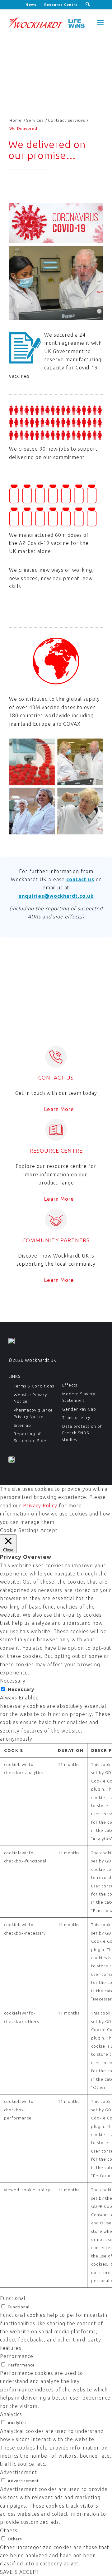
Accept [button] (49, 1530)
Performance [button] (17, 2356)
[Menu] (100, 22)
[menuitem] (31, 5)
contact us (80, 879)
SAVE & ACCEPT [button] (20, 2572)
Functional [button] (13, 2298)
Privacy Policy (40, 1506)
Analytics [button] (11, 2414)
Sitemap (22, 1425)
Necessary (21, 1689)
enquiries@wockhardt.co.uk (56, 896)
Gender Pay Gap (79, 1409)
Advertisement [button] (19, 2472)
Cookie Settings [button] (19, 1530)
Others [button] (9, 2530)
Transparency (76, 1417)
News (31, 5)
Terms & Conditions (34, 1386)
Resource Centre (61, 5)
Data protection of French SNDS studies (82, 1433)
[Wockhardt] (47, 22)
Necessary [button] (13, 1681)
